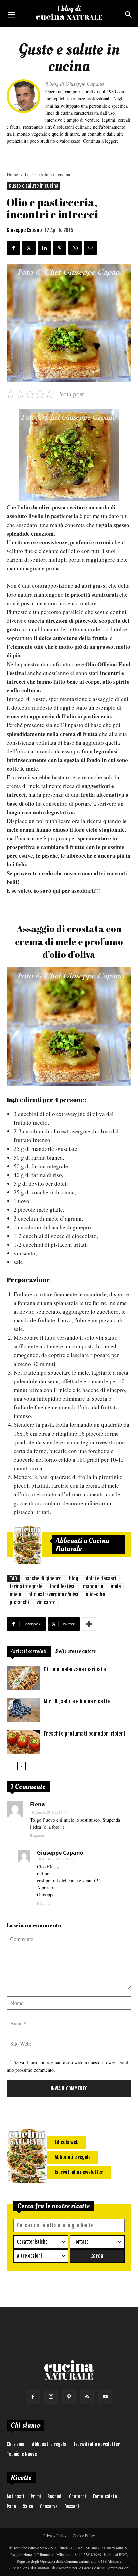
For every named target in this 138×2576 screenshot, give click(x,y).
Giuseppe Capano (24, 230)
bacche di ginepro (43, 1578)
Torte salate (105, 2496)
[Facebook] (33, 2397)
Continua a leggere (101, 141)
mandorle (93, 1586)
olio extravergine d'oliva (53, 1594)
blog (74, 1578)
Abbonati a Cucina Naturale (82, 1545)
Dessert (72, 2507)
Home (12, 174)
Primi (36, 2496)
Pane (11, 2507)
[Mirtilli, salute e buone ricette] (23, 1710)
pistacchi (19, 1603)
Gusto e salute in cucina (48, 174)
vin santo (46, 1603)
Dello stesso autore (76, 1651)
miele (15, 1594)
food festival (63, 1586)
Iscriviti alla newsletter (97, 2444)
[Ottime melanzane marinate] (23, 1678)
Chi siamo (16, 2444)
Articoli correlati (29, 1651)
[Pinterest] (69, 2397)
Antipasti (15, 2496)
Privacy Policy (55, 2535)
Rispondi (37, 1836)
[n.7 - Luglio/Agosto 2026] (27, 1545)
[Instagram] (51, 2397)
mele (116, 1586)
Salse (28, 2507)
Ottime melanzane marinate (75, 1669)
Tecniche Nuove (22, 2454)
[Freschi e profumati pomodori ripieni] (23, 1742)
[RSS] (87, 2397)
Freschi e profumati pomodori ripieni (84, 1734)
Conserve (49, 2507)
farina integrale (26, 1586)
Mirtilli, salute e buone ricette (77, 1701)
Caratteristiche (32, 2242)
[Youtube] (105, 2397)
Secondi (55, 2496)
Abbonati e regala (49, 2444)
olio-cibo (95, 1594)
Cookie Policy (84, 2535)
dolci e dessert (101, 1578)
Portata (81, 2242)
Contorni (77, 2496)
